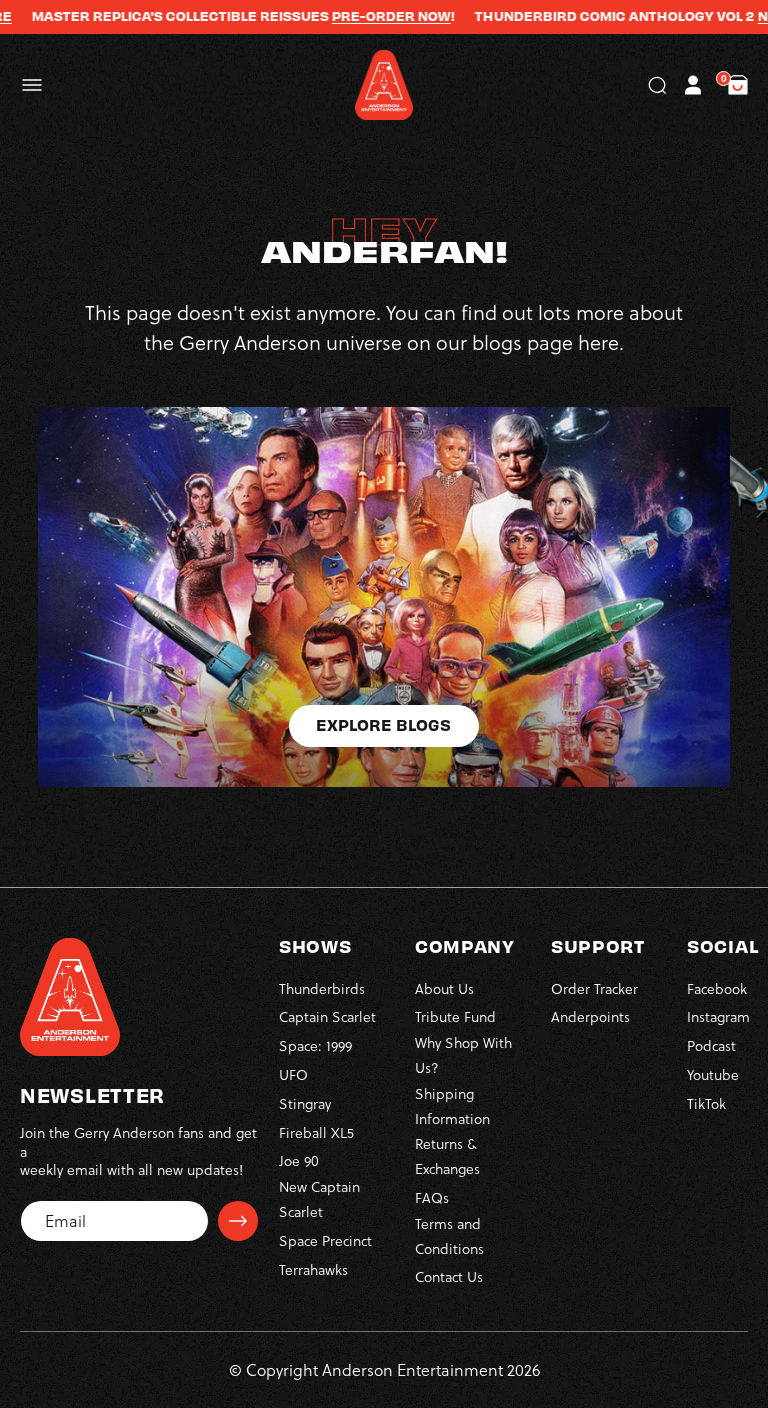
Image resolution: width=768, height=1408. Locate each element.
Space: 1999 (315, 1045)
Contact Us (449, 1276)
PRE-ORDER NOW (368, 16)
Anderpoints (590, 1016)
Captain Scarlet (327, 1016)
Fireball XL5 (316, 1132)
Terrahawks (313, 1269)
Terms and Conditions (449, 1236)
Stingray (305, 1103)
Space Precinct (325, 1240)
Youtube (713, 1074)
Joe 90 (299, 1160)
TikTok (706, 1103)
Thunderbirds (322, 988)
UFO (293, 1074)
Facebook (717, 988)
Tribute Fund (455, 1016)
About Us (444, 988)
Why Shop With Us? (463, 1055)
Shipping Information (452, 1106)
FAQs (432, 1197)
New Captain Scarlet (319, 1199)
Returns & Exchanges (447, 1156)
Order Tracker (594, 988)
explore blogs (383, 724)
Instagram (718, 1016)
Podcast (711, 1045)
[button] (32, 85)
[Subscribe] (238, 1221)
